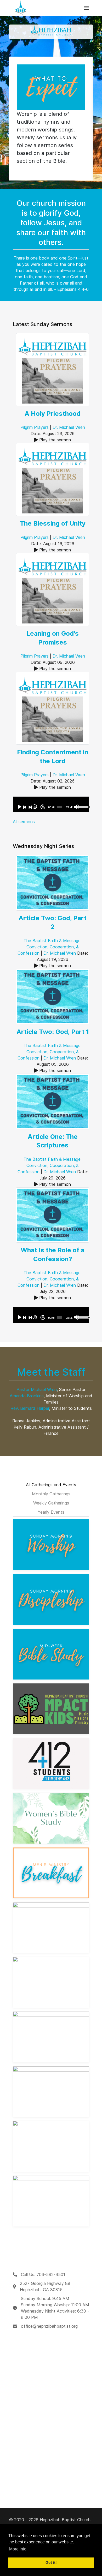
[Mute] (76, 807)
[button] (87, 8)
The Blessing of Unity (53, 523)
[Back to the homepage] (21, 8)
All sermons (24, 822)
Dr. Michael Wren (69, 427)
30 (35, 807)
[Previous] (25, 807)
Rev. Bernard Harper (30, 1408)
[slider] (60, 807)
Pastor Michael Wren (37, 1389)
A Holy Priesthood (53, 414)
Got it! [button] (51, 2562)
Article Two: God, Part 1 (53, 1032)
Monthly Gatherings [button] (51, 1494)
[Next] (30, 807)
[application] (51, 804)
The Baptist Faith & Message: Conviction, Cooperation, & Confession (50, 947)
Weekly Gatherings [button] (51, 1503)
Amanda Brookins (27, 1396)
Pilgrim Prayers (35, 427)
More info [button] (18, 2549)
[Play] (19, 807)
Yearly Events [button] (51, 1512)
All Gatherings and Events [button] (51, 1485)
